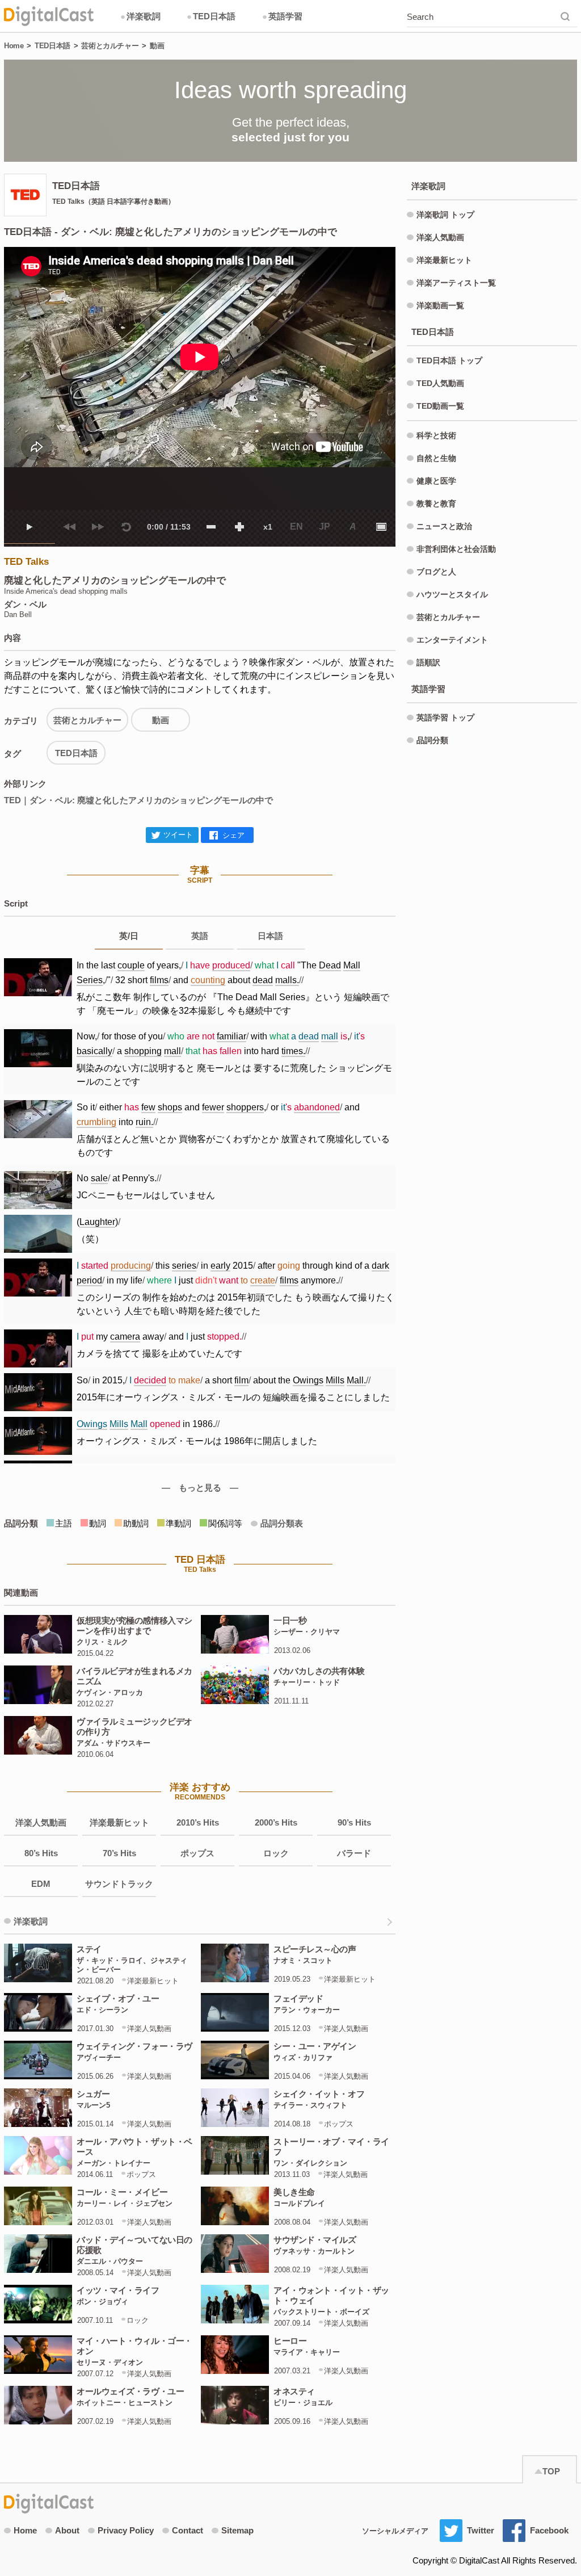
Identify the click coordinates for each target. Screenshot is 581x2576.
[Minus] (211, 527)
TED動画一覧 (440, 406)
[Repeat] (126, 527)
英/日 (129, 936)
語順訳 (428, 662)
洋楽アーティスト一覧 (456, 283)
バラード (354, 1853)
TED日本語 (211, 16)
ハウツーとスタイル (452, 594)
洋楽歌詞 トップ (445, 215)
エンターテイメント (452, 640)
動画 (157, 46)
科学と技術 (436, 435)
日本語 (270, 936)
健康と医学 (436, 481)
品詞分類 (432, 740)
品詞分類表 (282, 1523)
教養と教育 (436, 504)
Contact (188, 2530)
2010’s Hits (198, 1822)
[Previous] (69, 527)
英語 (200, 936)
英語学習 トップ (445, 718)
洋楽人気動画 (41, 1822)
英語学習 (282, 16)
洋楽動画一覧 (440, 305)
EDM (41, 1884)
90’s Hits (354, 1822)
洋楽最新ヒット (119, 1822)
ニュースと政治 (444, 526)
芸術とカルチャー (110, 46)
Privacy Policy (126, 2530)
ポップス (197, 1853)
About (67, 2530)
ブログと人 (436, 572)
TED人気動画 (440, 383)
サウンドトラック (119, 1884)
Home (14, 46)
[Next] (98, 527)
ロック (276, 1853)
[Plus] (239, 527)
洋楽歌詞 (140, 16)
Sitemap (237, 2530)
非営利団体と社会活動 (456, 549)
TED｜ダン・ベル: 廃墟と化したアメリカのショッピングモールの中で (138, 800)
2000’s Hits (276, 1822)
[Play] (30, 527)
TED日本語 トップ (449, 360)
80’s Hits (41, 1853)
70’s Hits (119, 1853)
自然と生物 (436, 458)
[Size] (381, 527)
